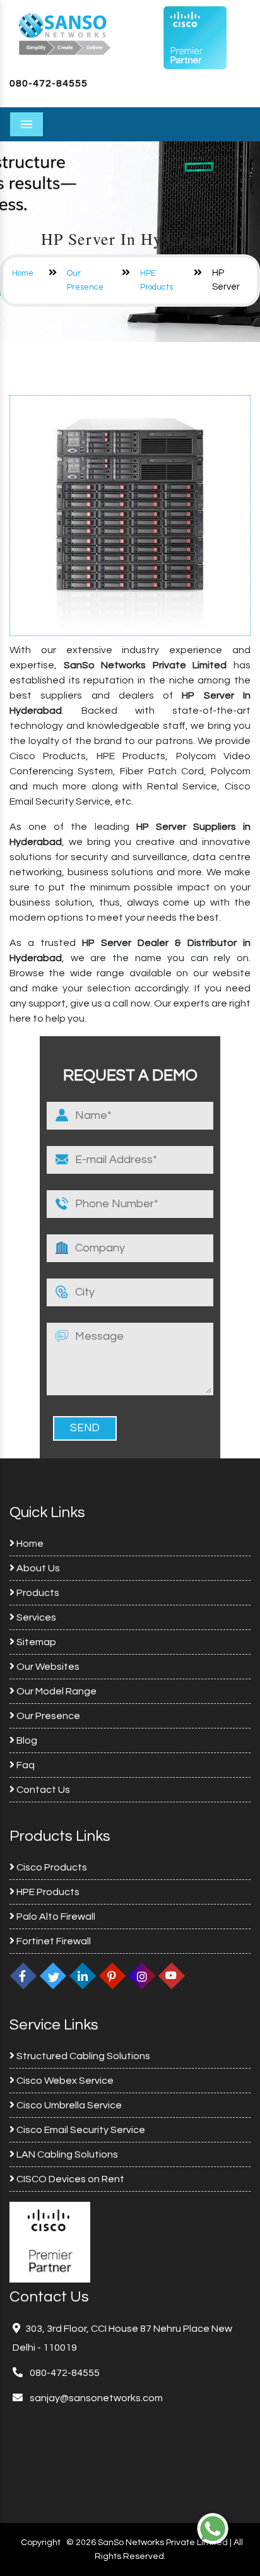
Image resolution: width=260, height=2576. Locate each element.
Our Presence (47, 1716)
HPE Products (47, 1892)
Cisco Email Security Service (80, 2130)
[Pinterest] (112, 1976)
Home (23, 273)
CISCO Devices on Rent (69, 2179)
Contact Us (42, 1790)
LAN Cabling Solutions (66, 2154)
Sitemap (35, 1642)
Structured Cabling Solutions (82, 2056)
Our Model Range (56, 1691)
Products (37, 1593)
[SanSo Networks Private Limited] (65, 33)
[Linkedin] (83, 1976)
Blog (26, 1740)
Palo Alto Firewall (55, 1917)
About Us (37, 1568)
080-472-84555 (49, 83)
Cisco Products (51, 1867)
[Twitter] (53, 1976)
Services (35, 1617)
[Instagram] (142, 1976)
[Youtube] (172, 1976)
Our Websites (47, 1667)
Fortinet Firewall (53, 1941)
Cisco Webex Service (64, 2081)
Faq (25, 1765)
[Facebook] (23, 1976)
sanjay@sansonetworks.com (95, 2398)
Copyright (41, 2543)
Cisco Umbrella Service (68, 2105)
